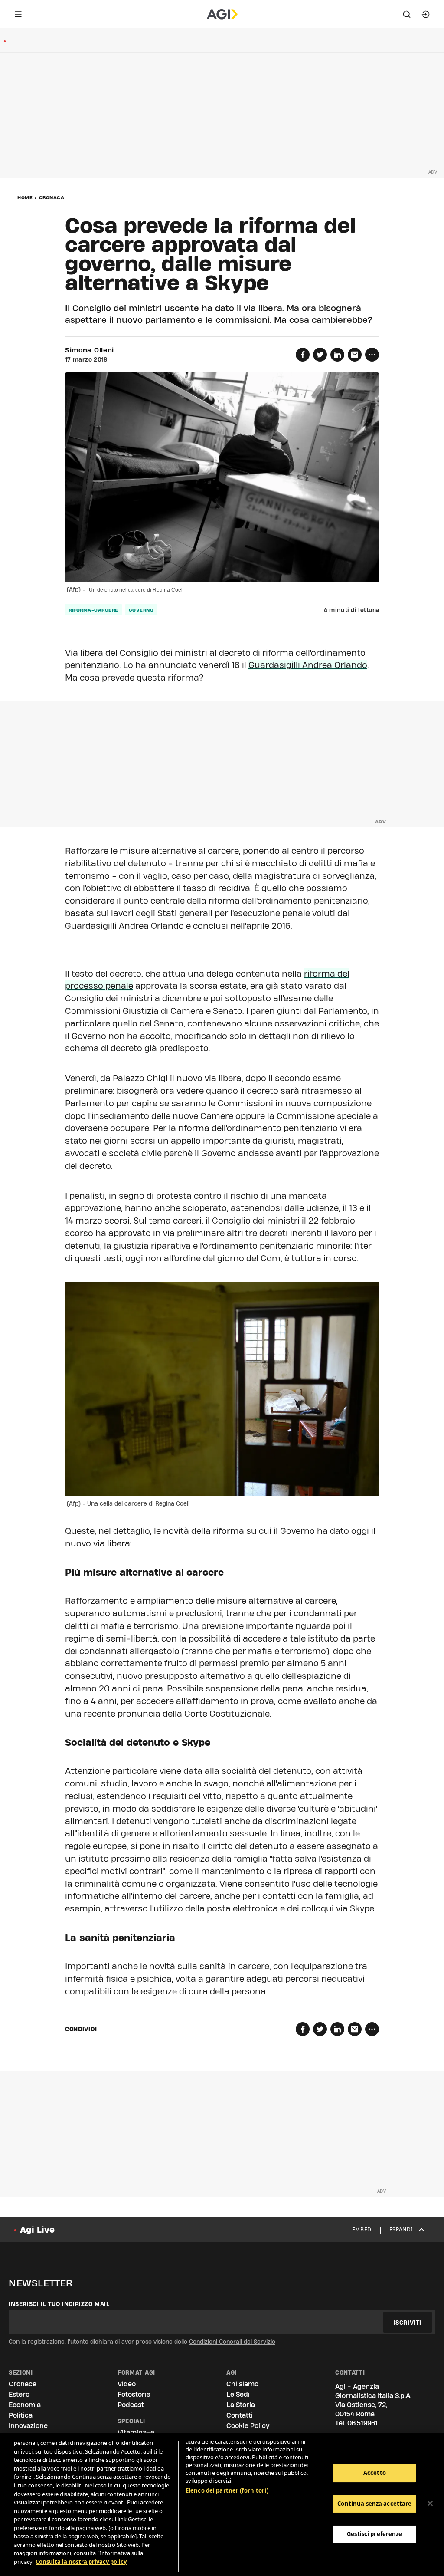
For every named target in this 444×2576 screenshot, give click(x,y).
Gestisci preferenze (374, 2534)
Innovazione (28, 2426)
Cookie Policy (248, 2426)
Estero (19, 2394)
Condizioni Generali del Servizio (232, 2342)
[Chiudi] (430, 2504)
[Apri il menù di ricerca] (407, 14)
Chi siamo (242, 2384)
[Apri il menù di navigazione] (18, 14)
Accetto (375, 2473)
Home (25, 197)
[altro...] (372, 355)
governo (141, 610)
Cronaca (52, 197)
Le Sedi (238, 2394)
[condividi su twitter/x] (320, 355)
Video (127, 2384)
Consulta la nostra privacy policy (81, 2562)
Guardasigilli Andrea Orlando (308, 665)
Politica (21, 2415)
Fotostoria (134, 2394)
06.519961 (362, 2423)
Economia (25, 2405)
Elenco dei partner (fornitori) (227, 2490)
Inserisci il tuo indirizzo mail (59, 2304)
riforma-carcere (93, 610)
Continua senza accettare (374, 2504)
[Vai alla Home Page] (222, 14)
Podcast (131, 2405)
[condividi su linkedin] (337, 355)
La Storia (241, 2405)
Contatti (240, 2415)
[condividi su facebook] (303, 355)
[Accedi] (426, 14)
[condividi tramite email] (355, 355)
